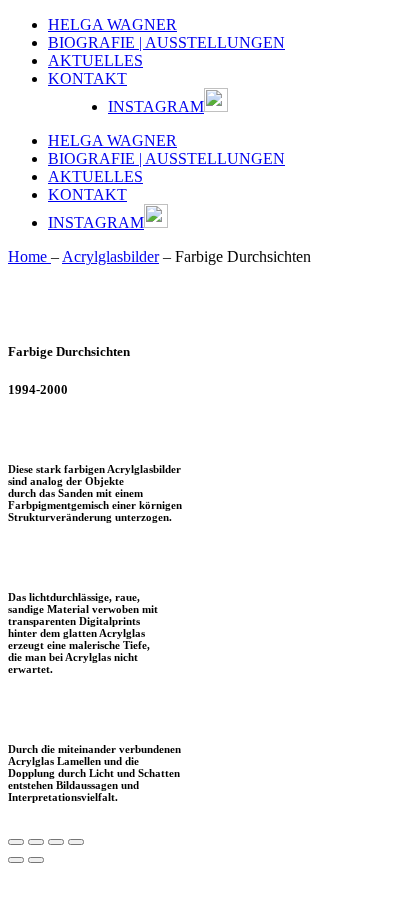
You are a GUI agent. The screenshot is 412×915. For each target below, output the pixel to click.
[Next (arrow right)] (36, 860)
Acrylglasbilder (110, 256)
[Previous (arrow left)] (16, 860)
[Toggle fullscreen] (56, 842)
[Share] (36, 842)
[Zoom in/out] (76, 842)
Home (29, 256)
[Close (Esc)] (16, 842)
